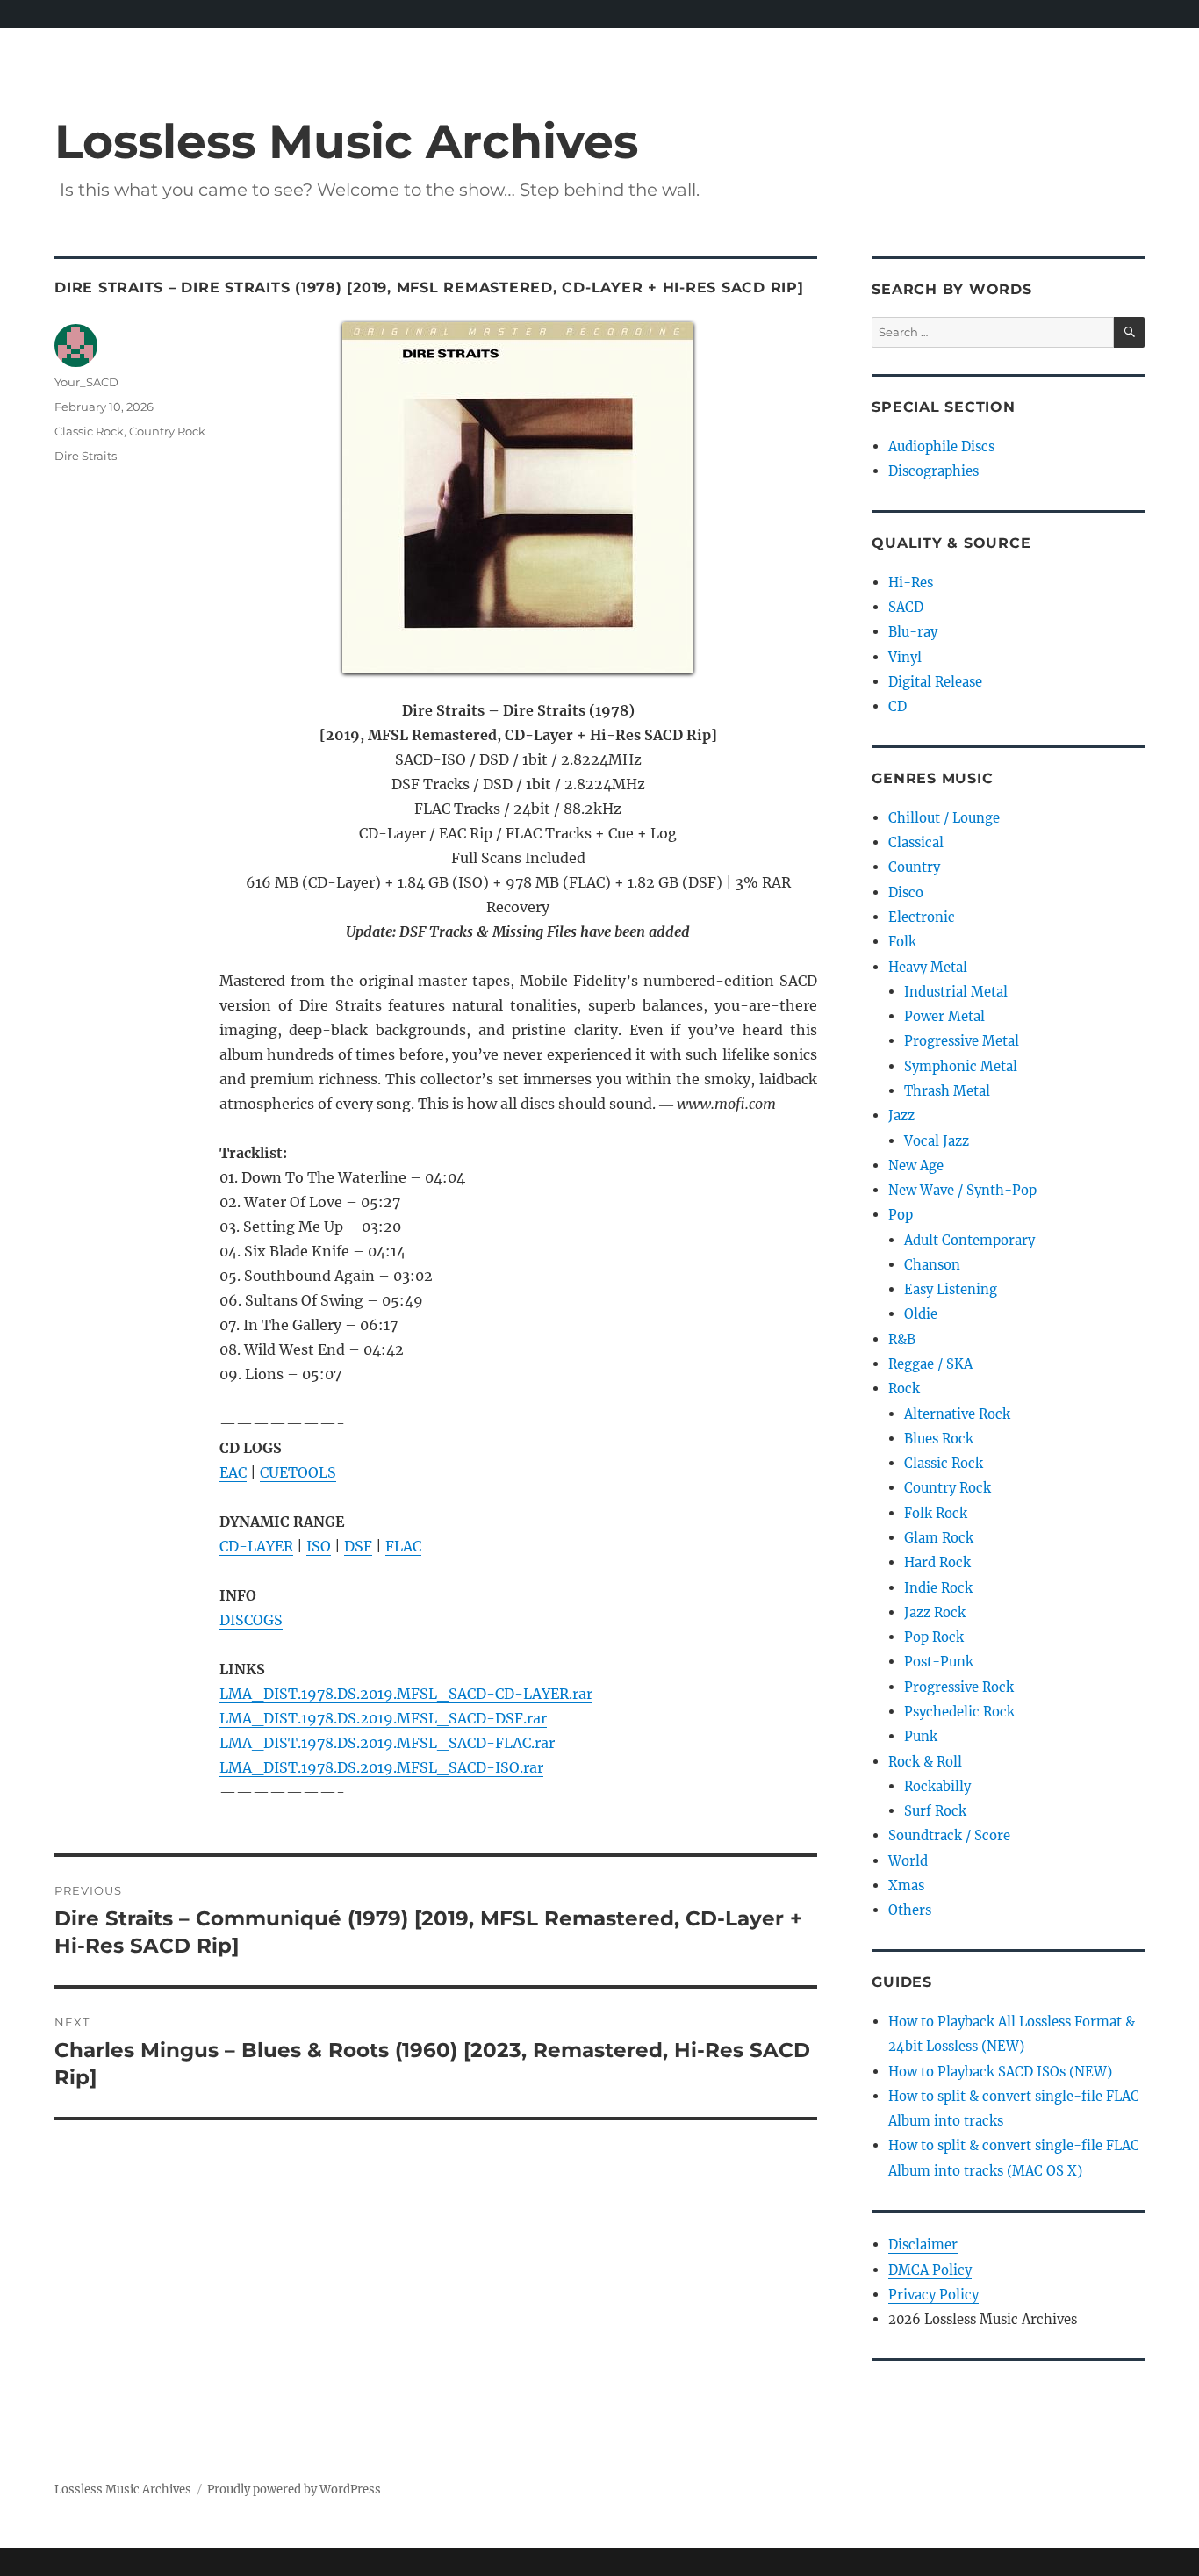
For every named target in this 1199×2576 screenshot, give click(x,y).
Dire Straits (86, 456)
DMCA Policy (930, 2270)
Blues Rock (939, 1439)
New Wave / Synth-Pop (962, 1190)
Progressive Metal (962, 1041)
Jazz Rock (935, 1612)
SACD (906, 607)
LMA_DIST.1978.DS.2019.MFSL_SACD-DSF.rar (383, 1718)
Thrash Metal (947, 1091)
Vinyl (905, 657)
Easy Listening (951, 1289)
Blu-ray (913, 632)
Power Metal (944, 1016)
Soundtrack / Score (949, 1835)
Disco (906, 892)
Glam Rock (939, 1538)
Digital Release (935, 682)
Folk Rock (936, 1513)
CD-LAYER (256, 1546)
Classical (916, 842)
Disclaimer (923, 2245)
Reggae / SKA (930, 1364)
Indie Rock (938, 1588)
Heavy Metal (928, 967)
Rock (904, 1389)
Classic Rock (89, 431)
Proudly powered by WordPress (294, 2490)
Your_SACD (86, 382)
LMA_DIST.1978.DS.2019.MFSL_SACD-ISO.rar (381, 1767)
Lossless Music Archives (346, 141)
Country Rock (167, 431)
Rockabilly (937, 1786)
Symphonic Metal (961, 1066)
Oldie (921, 1314)
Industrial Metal (956, 992)
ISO (319, 1546)
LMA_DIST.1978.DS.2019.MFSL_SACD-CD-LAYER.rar (406, 1694)
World (908, 1861)
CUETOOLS (298, 1472)
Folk (902, 942)
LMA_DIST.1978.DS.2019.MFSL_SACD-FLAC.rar (387, 1743)
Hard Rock (937, 1562)
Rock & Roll (925, 1762)
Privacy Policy (933, 2295)
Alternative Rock (957, 1414)
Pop (901, 1215)
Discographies (933, 471)
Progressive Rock (959, 1687)
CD (897, 706)
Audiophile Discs (941, 446)
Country (914, 867)
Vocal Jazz (937, 1141)
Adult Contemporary (969, 1240)
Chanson (932, 1265)
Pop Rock (934, 1637)
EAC (233, 1472)
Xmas (906, 1885)
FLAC (403, 1546)
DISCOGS (251, 1620)
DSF (358, 1546)
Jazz (901, 1115)
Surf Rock (935, 1811)
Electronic (922, 917)
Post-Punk (939, 1662)
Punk (921, 1736)
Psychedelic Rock (959, 1712)
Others (910, 1910)
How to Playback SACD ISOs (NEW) (1000, 2072)
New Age (916, 1166)
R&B (902, 1339)
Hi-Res (911, 583)
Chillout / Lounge (944, 818)
